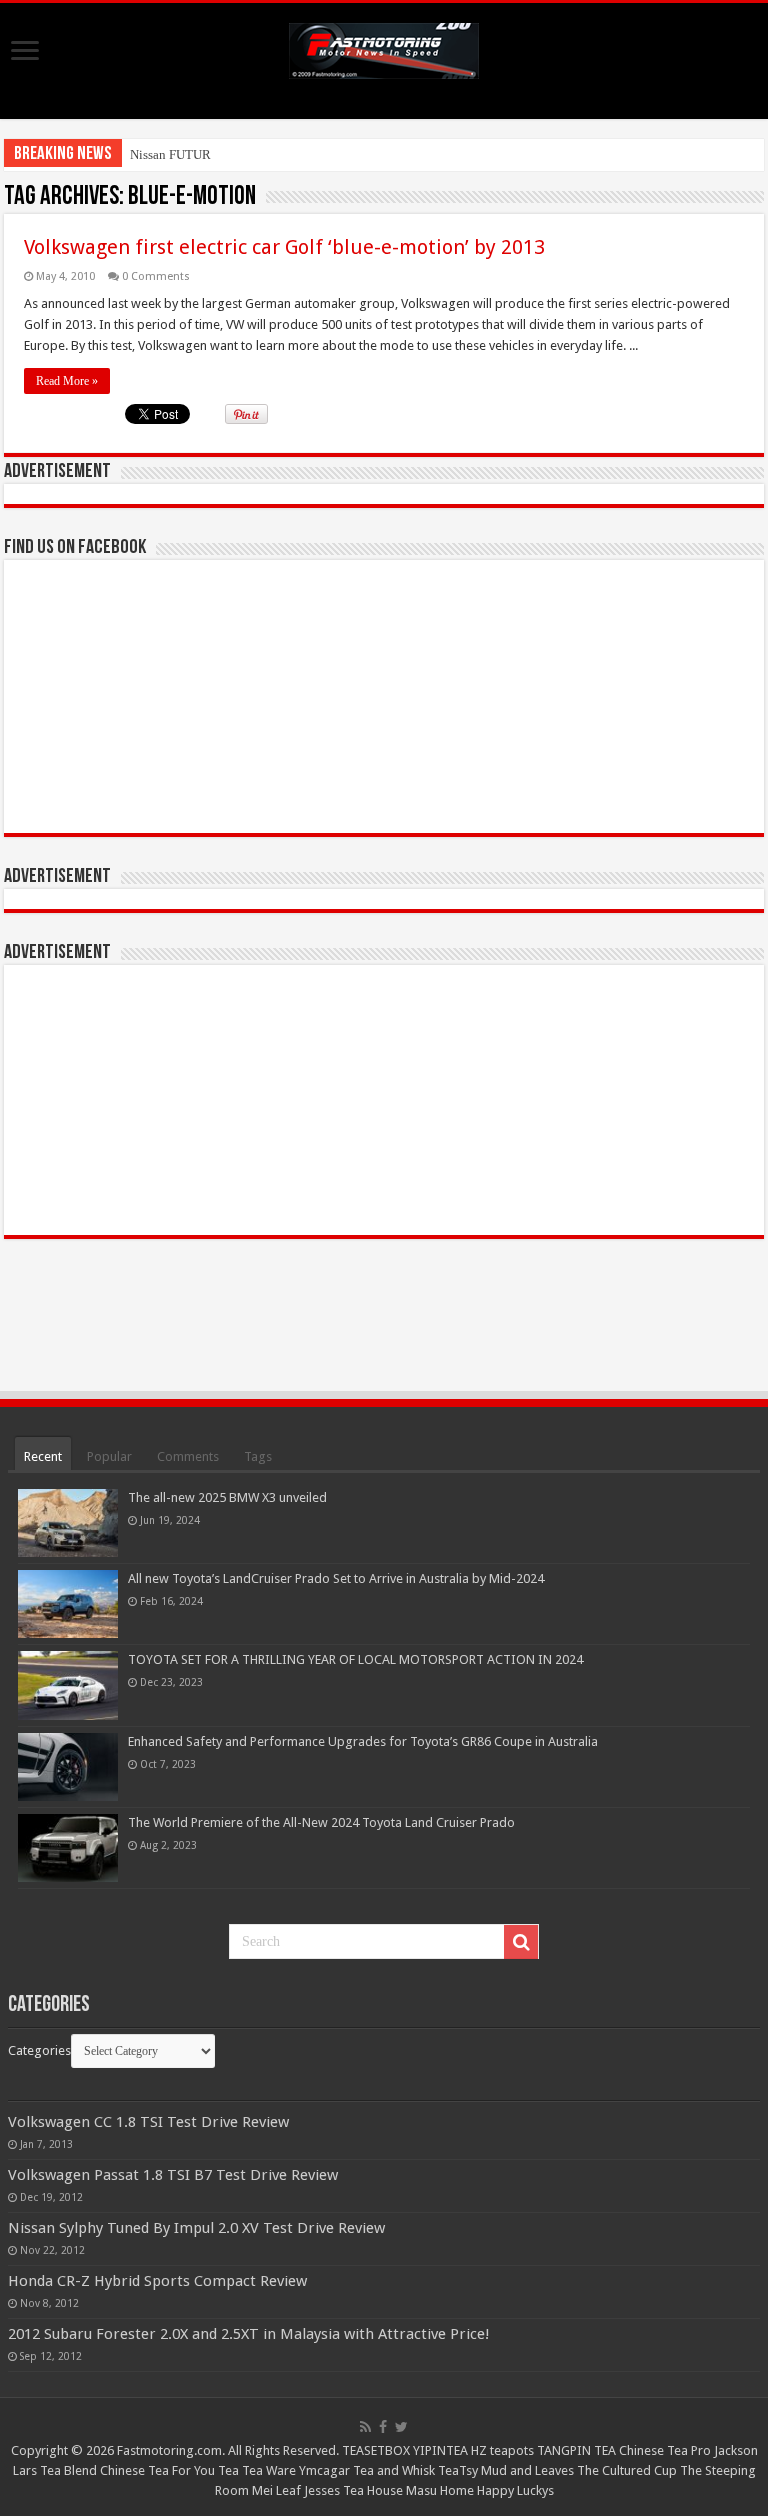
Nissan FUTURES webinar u (206, 154)
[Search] (521, 1942)
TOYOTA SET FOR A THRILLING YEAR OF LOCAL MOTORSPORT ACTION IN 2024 (355, 1659)
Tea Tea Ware (257, 2470)
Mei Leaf (276, 2490)
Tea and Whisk (394, 2470)
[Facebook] (383, 2427)
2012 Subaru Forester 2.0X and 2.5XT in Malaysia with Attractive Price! (249, 2334)
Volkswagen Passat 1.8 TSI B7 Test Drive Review (173, 2175)
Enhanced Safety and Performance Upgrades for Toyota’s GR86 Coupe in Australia (363, 1741)
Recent (43, 1456)
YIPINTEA (440, 2450)
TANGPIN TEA (576, 2450)
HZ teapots (502, 2450)
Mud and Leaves (527, 2470)
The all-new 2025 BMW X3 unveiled (227, 1497)
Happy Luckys (515, 2490)
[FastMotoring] (384, 47)
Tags (258, 1456)
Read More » (67, 381)
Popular (109, 1456)
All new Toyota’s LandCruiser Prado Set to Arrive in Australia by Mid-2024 (336, 1578)
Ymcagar (324, 2470)
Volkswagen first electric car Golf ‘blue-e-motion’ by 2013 (284, 247)
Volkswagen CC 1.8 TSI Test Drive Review (148, 2122)
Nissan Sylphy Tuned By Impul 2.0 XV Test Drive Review (196, 2228)
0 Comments (156, 276)
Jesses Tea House (353, 2490)
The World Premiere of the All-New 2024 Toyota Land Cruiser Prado (321, 1822)
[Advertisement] (384, 1100)
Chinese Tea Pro (665, 2450)
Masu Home (440, 2490)
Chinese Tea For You (157, 2470)
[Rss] (365, 2427)
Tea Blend (68, 2470)
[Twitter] (401, 2427)
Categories (39, 2050)
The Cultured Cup (627, 2470)
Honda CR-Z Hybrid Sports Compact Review (157, 2281)
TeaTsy (458, 2470)
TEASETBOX (376, 2450)
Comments (188, 1456)
